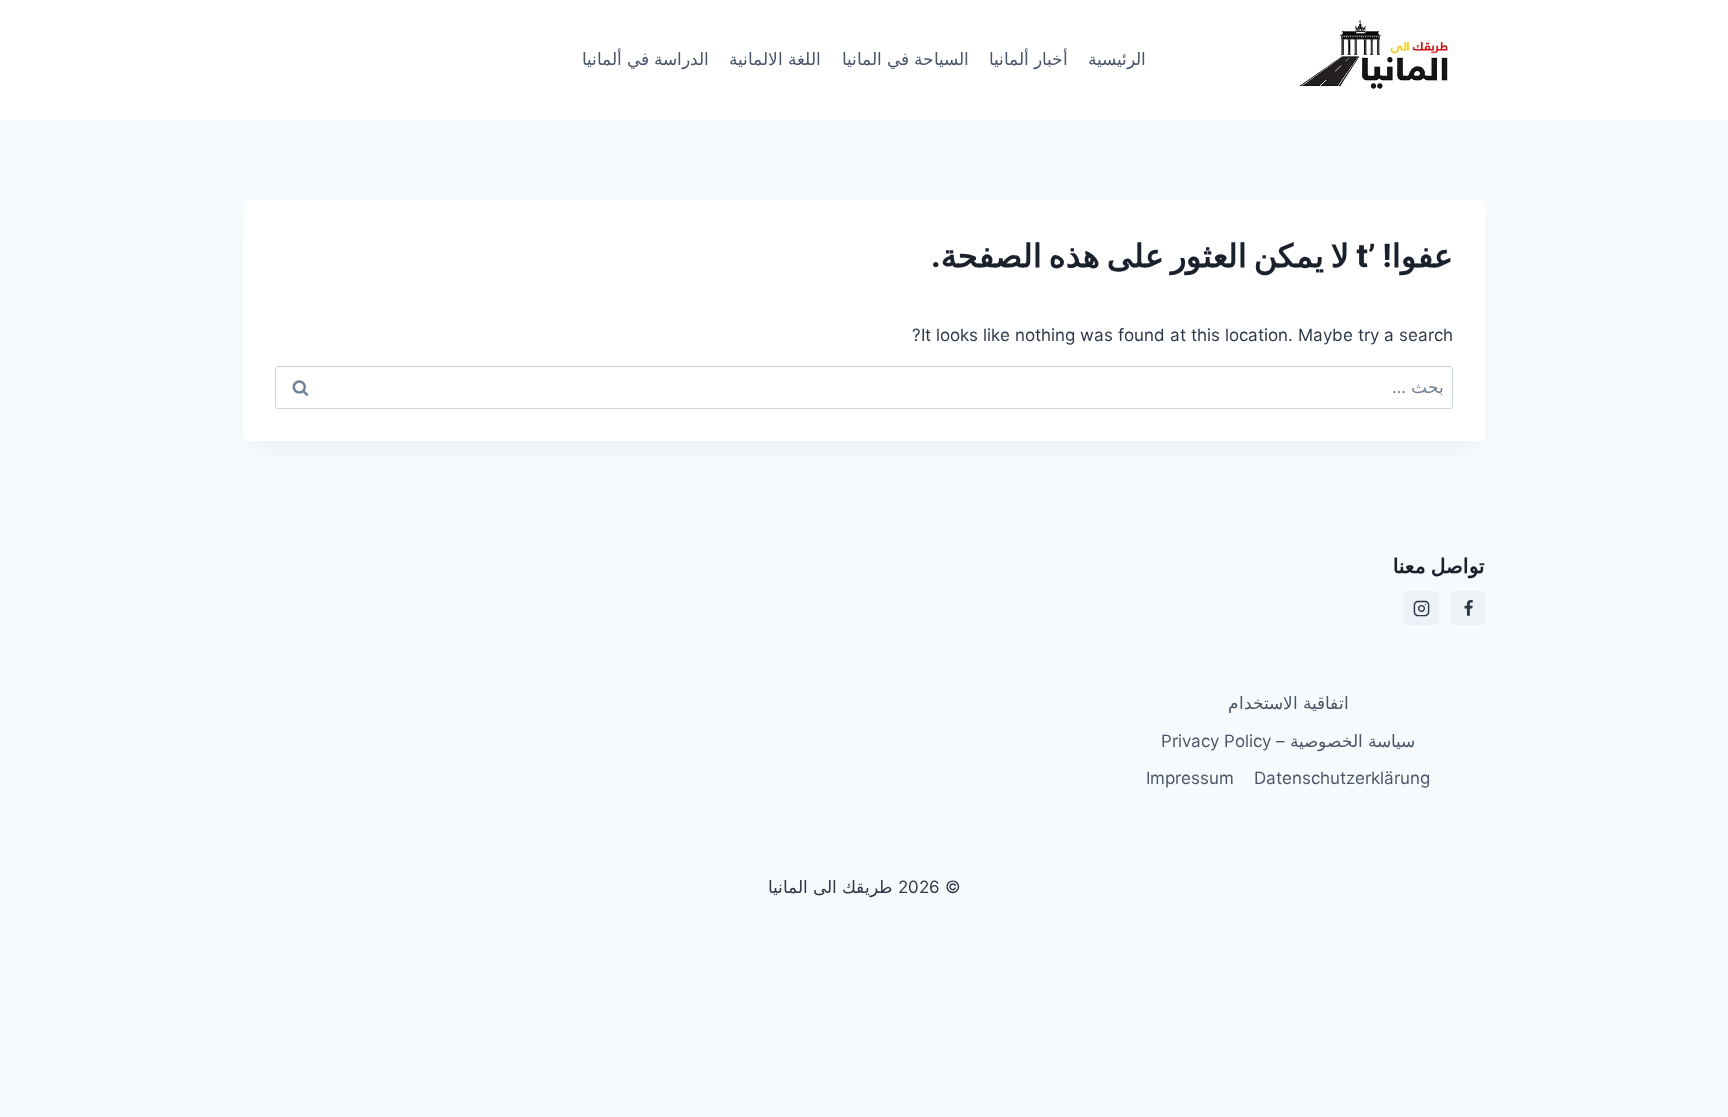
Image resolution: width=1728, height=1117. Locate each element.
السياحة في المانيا (905, 59)
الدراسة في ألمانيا (645, 59)
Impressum (1190, 778)
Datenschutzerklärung (1342, 778)
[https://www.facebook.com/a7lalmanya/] (1468, 608)
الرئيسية (1117, 59)
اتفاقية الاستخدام (1288, 703)
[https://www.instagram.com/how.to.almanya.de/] (1421, 608)
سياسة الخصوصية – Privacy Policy (1288, 741)
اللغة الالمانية (775, 59)
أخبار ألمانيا (1028, 59)
